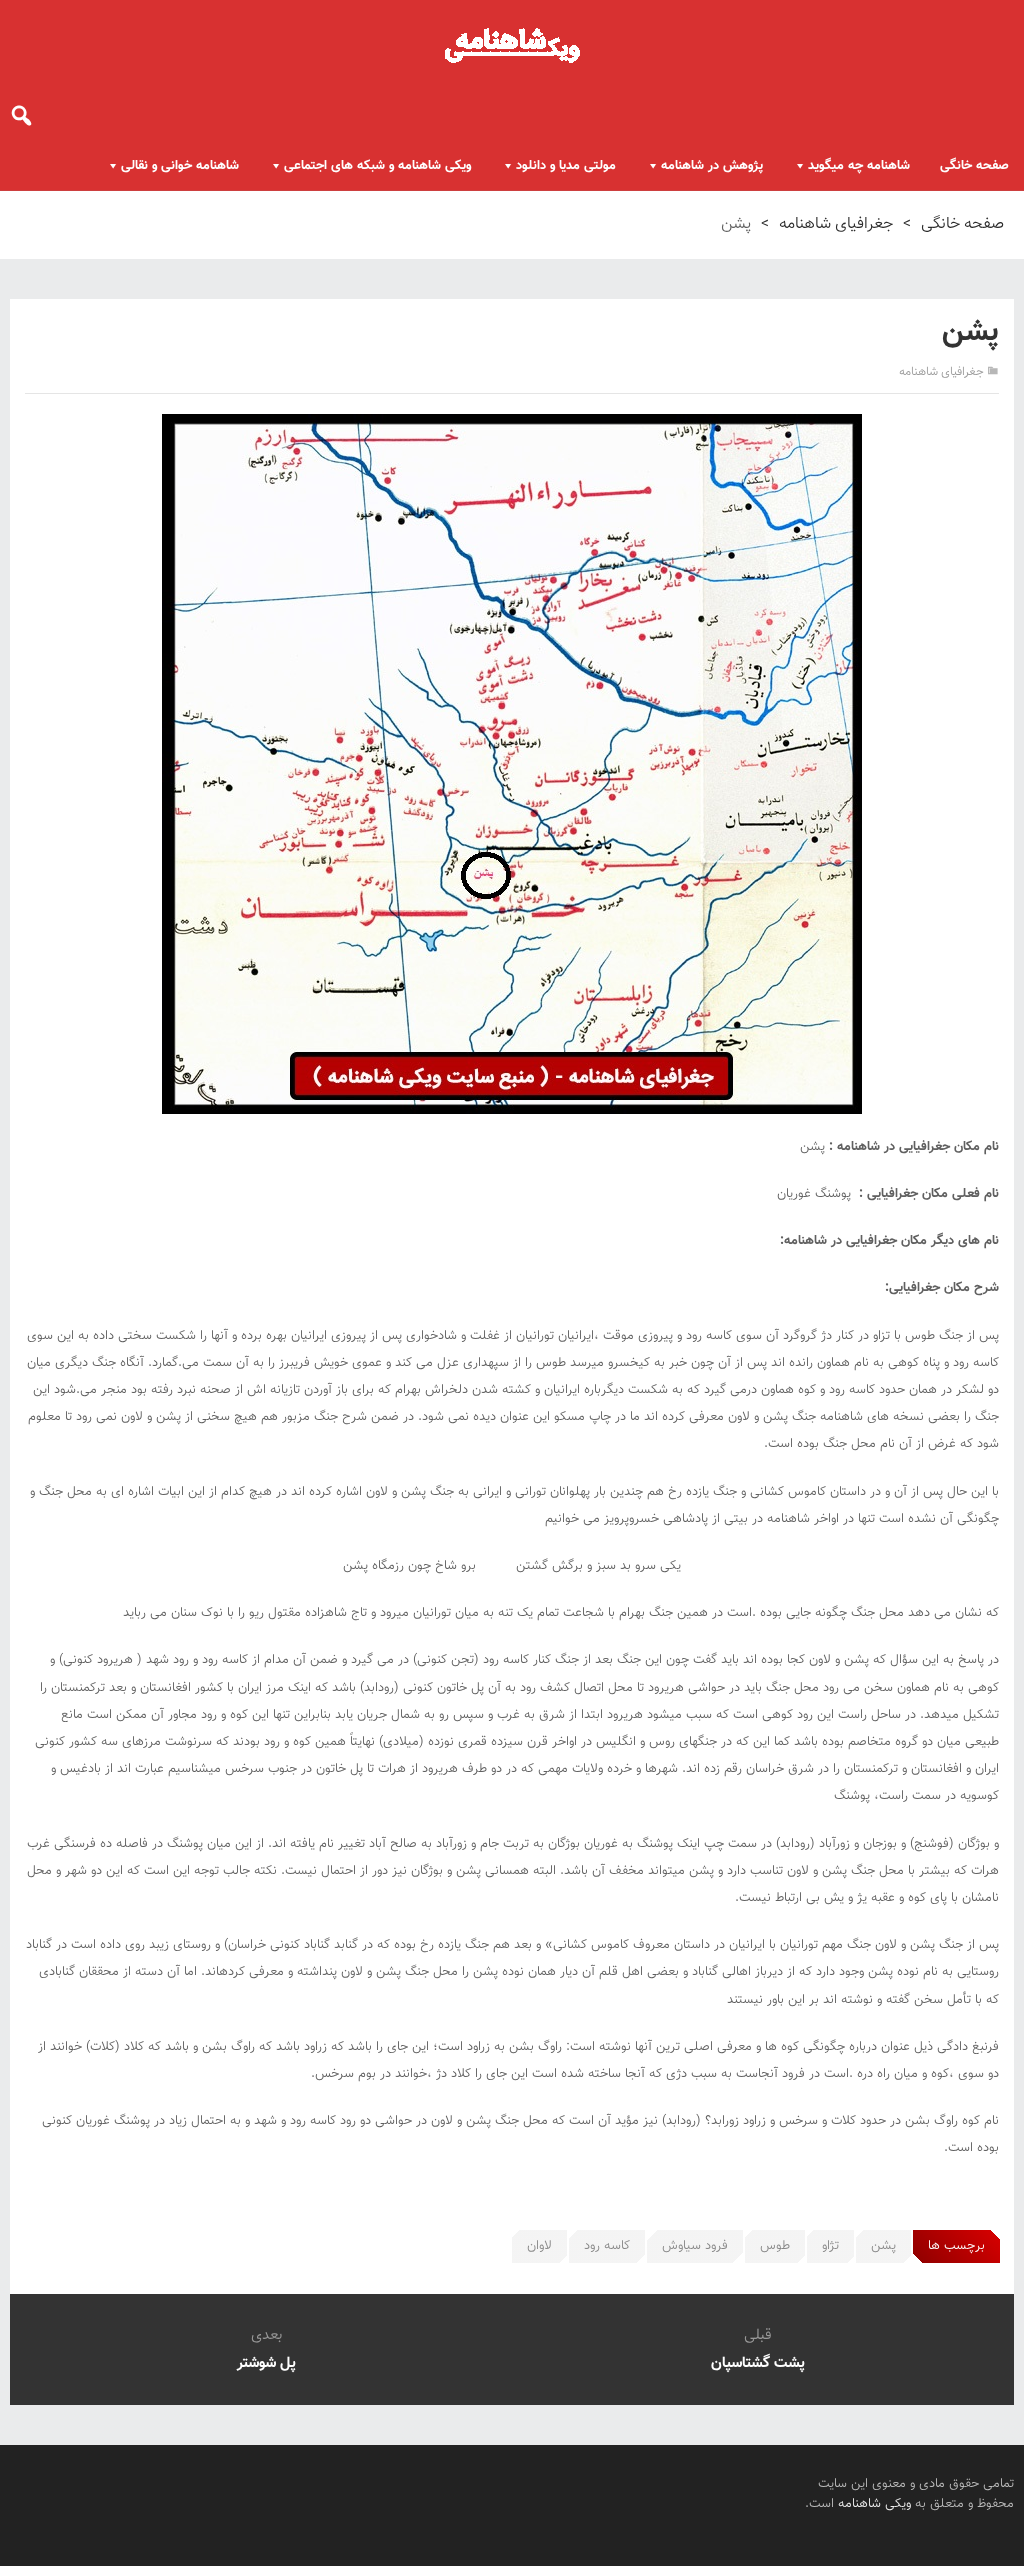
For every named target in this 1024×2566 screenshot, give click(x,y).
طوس (775, 2246)
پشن (883, 2246)
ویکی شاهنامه (874, 2504)
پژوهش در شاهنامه (712, 166)
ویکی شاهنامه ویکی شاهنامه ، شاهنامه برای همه (512, 45)
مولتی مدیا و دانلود (566, 166)
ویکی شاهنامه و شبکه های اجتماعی (377, 166)
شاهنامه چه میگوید (859, 166)
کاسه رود (607, 2246)
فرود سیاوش (695, 2246)
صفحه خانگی (974, 166)
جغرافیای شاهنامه (836, 224)
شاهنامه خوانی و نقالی (180, 166)
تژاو (830, 2246)
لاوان (539, 2246)
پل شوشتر (266, 2363)
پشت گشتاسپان (758, 2363)
